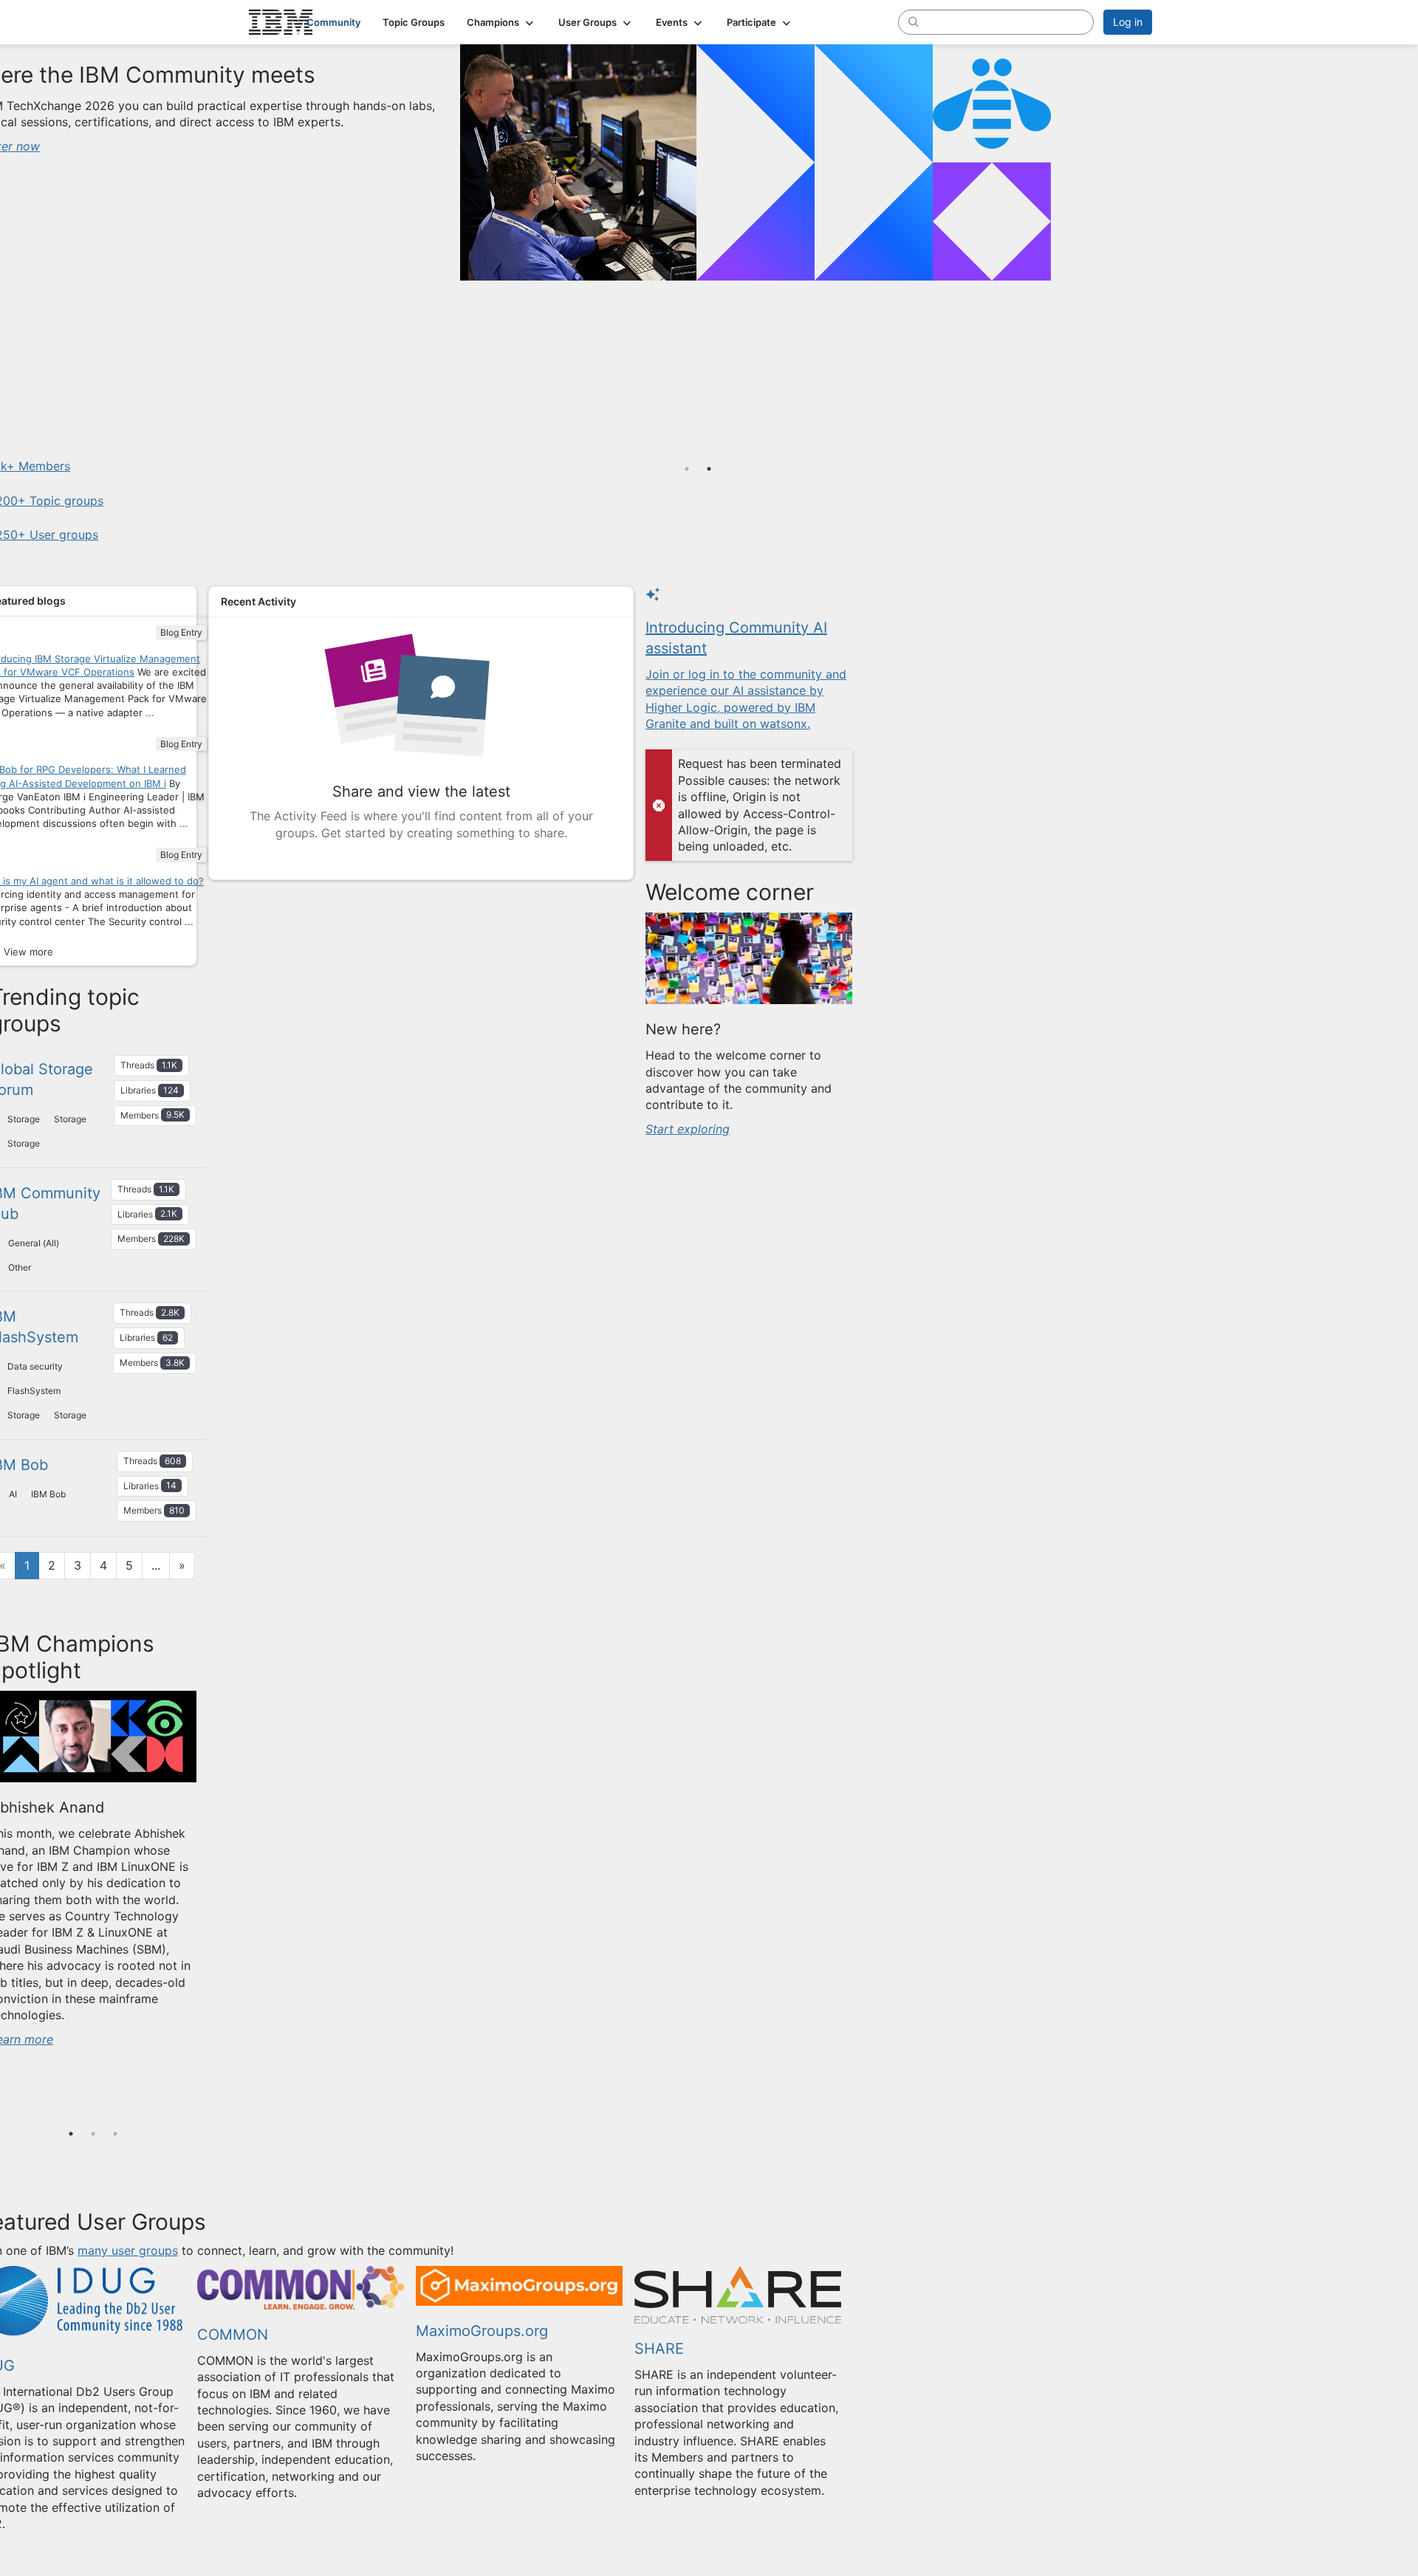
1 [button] (71, 2134)
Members (153, 1114)
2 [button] (93, 2134)
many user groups (128, 2250)
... (156, 1565)
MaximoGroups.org (482, 2331)
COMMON (233, 2335)
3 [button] (115, 2134)
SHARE (659, 2349)
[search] (914, 21)
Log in (1128, 22)
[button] (501, 22)
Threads (149, 1065)
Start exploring (688, 1129)
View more (28, 952)
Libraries (150, 1090)
